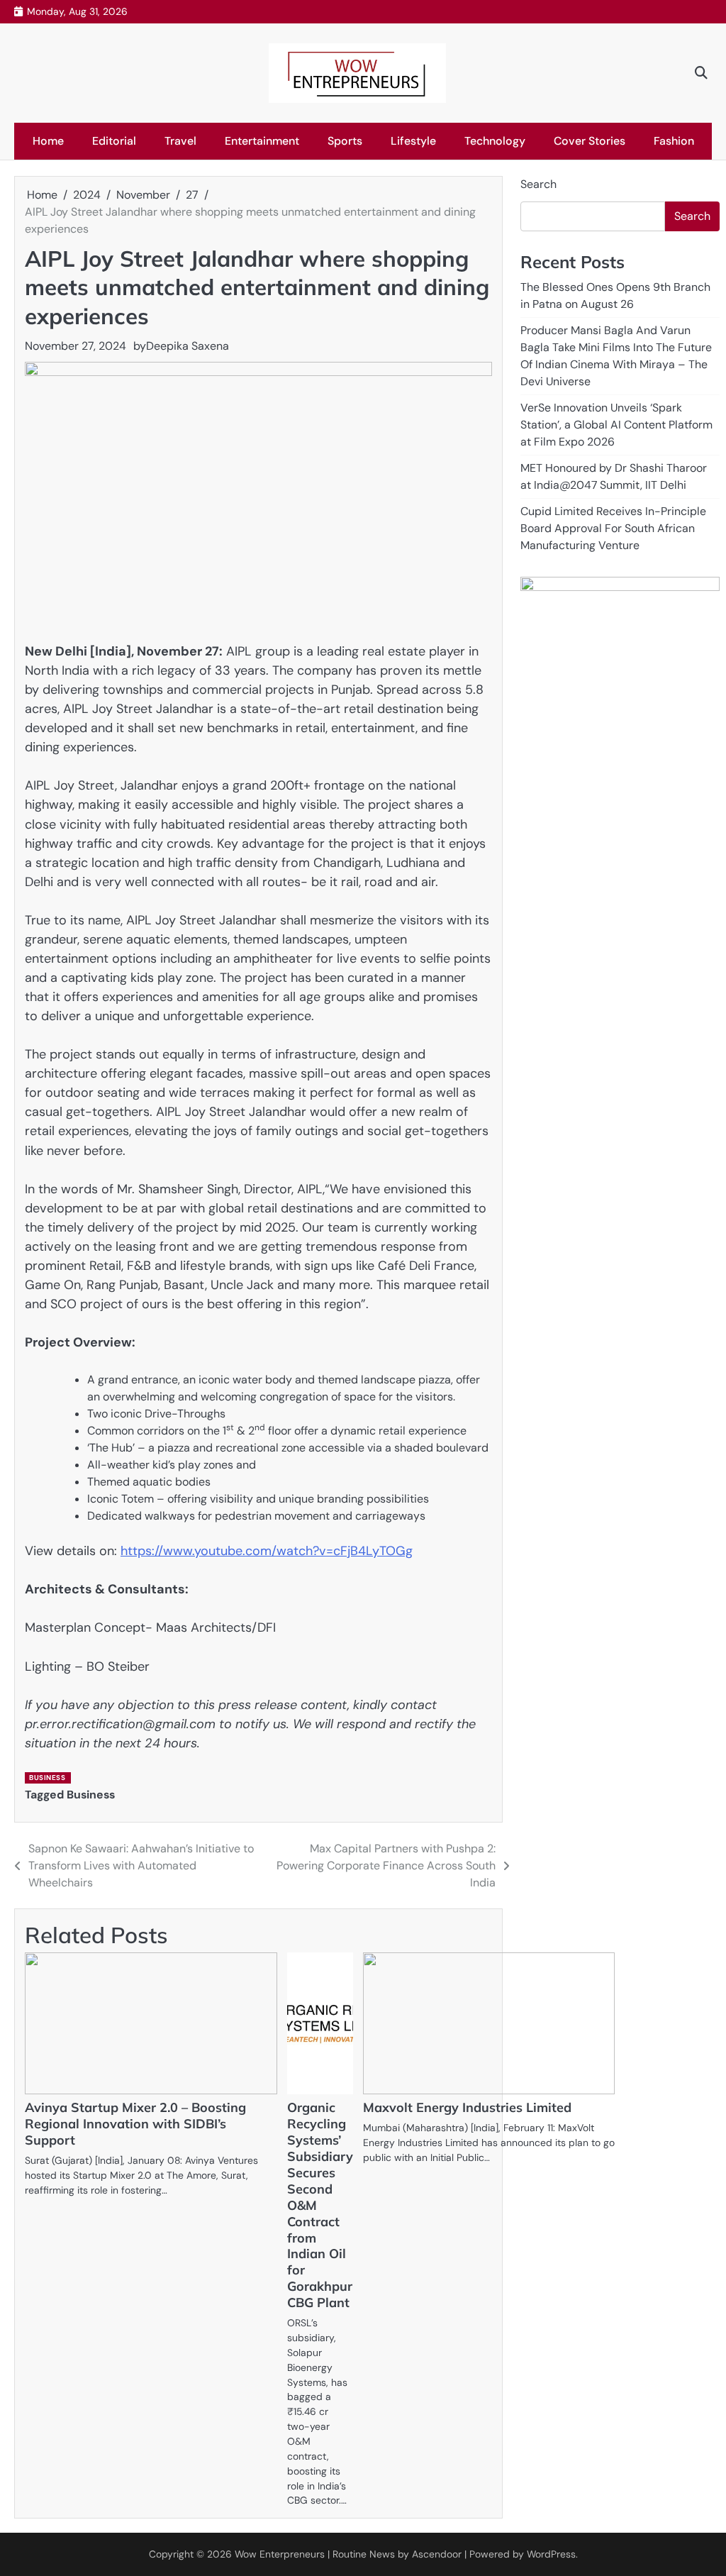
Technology (495, 141)
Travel (180, 141)
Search (538, 184)
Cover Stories (590, 141)
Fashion (674, 141)
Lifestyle (413, 141)
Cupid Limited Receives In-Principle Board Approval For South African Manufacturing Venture (613, 528)
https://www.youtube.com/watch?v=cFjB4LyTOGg (267, 1551)
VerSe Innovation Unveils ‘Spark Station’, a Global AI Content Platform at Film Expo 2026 (616, 425)
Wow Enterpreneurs (280, 2554)
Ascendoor (437, 2554)
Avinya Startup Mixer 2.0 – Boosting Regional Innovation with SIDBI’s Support (135, 2124)
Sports (345, 141)
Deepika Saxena (188, 346)
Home (48, 141)
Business (47, 1778)
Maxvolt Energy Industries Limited (467, 2107)
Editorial (114, 141)
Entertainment (262, 141)
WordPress (551, 2554)
